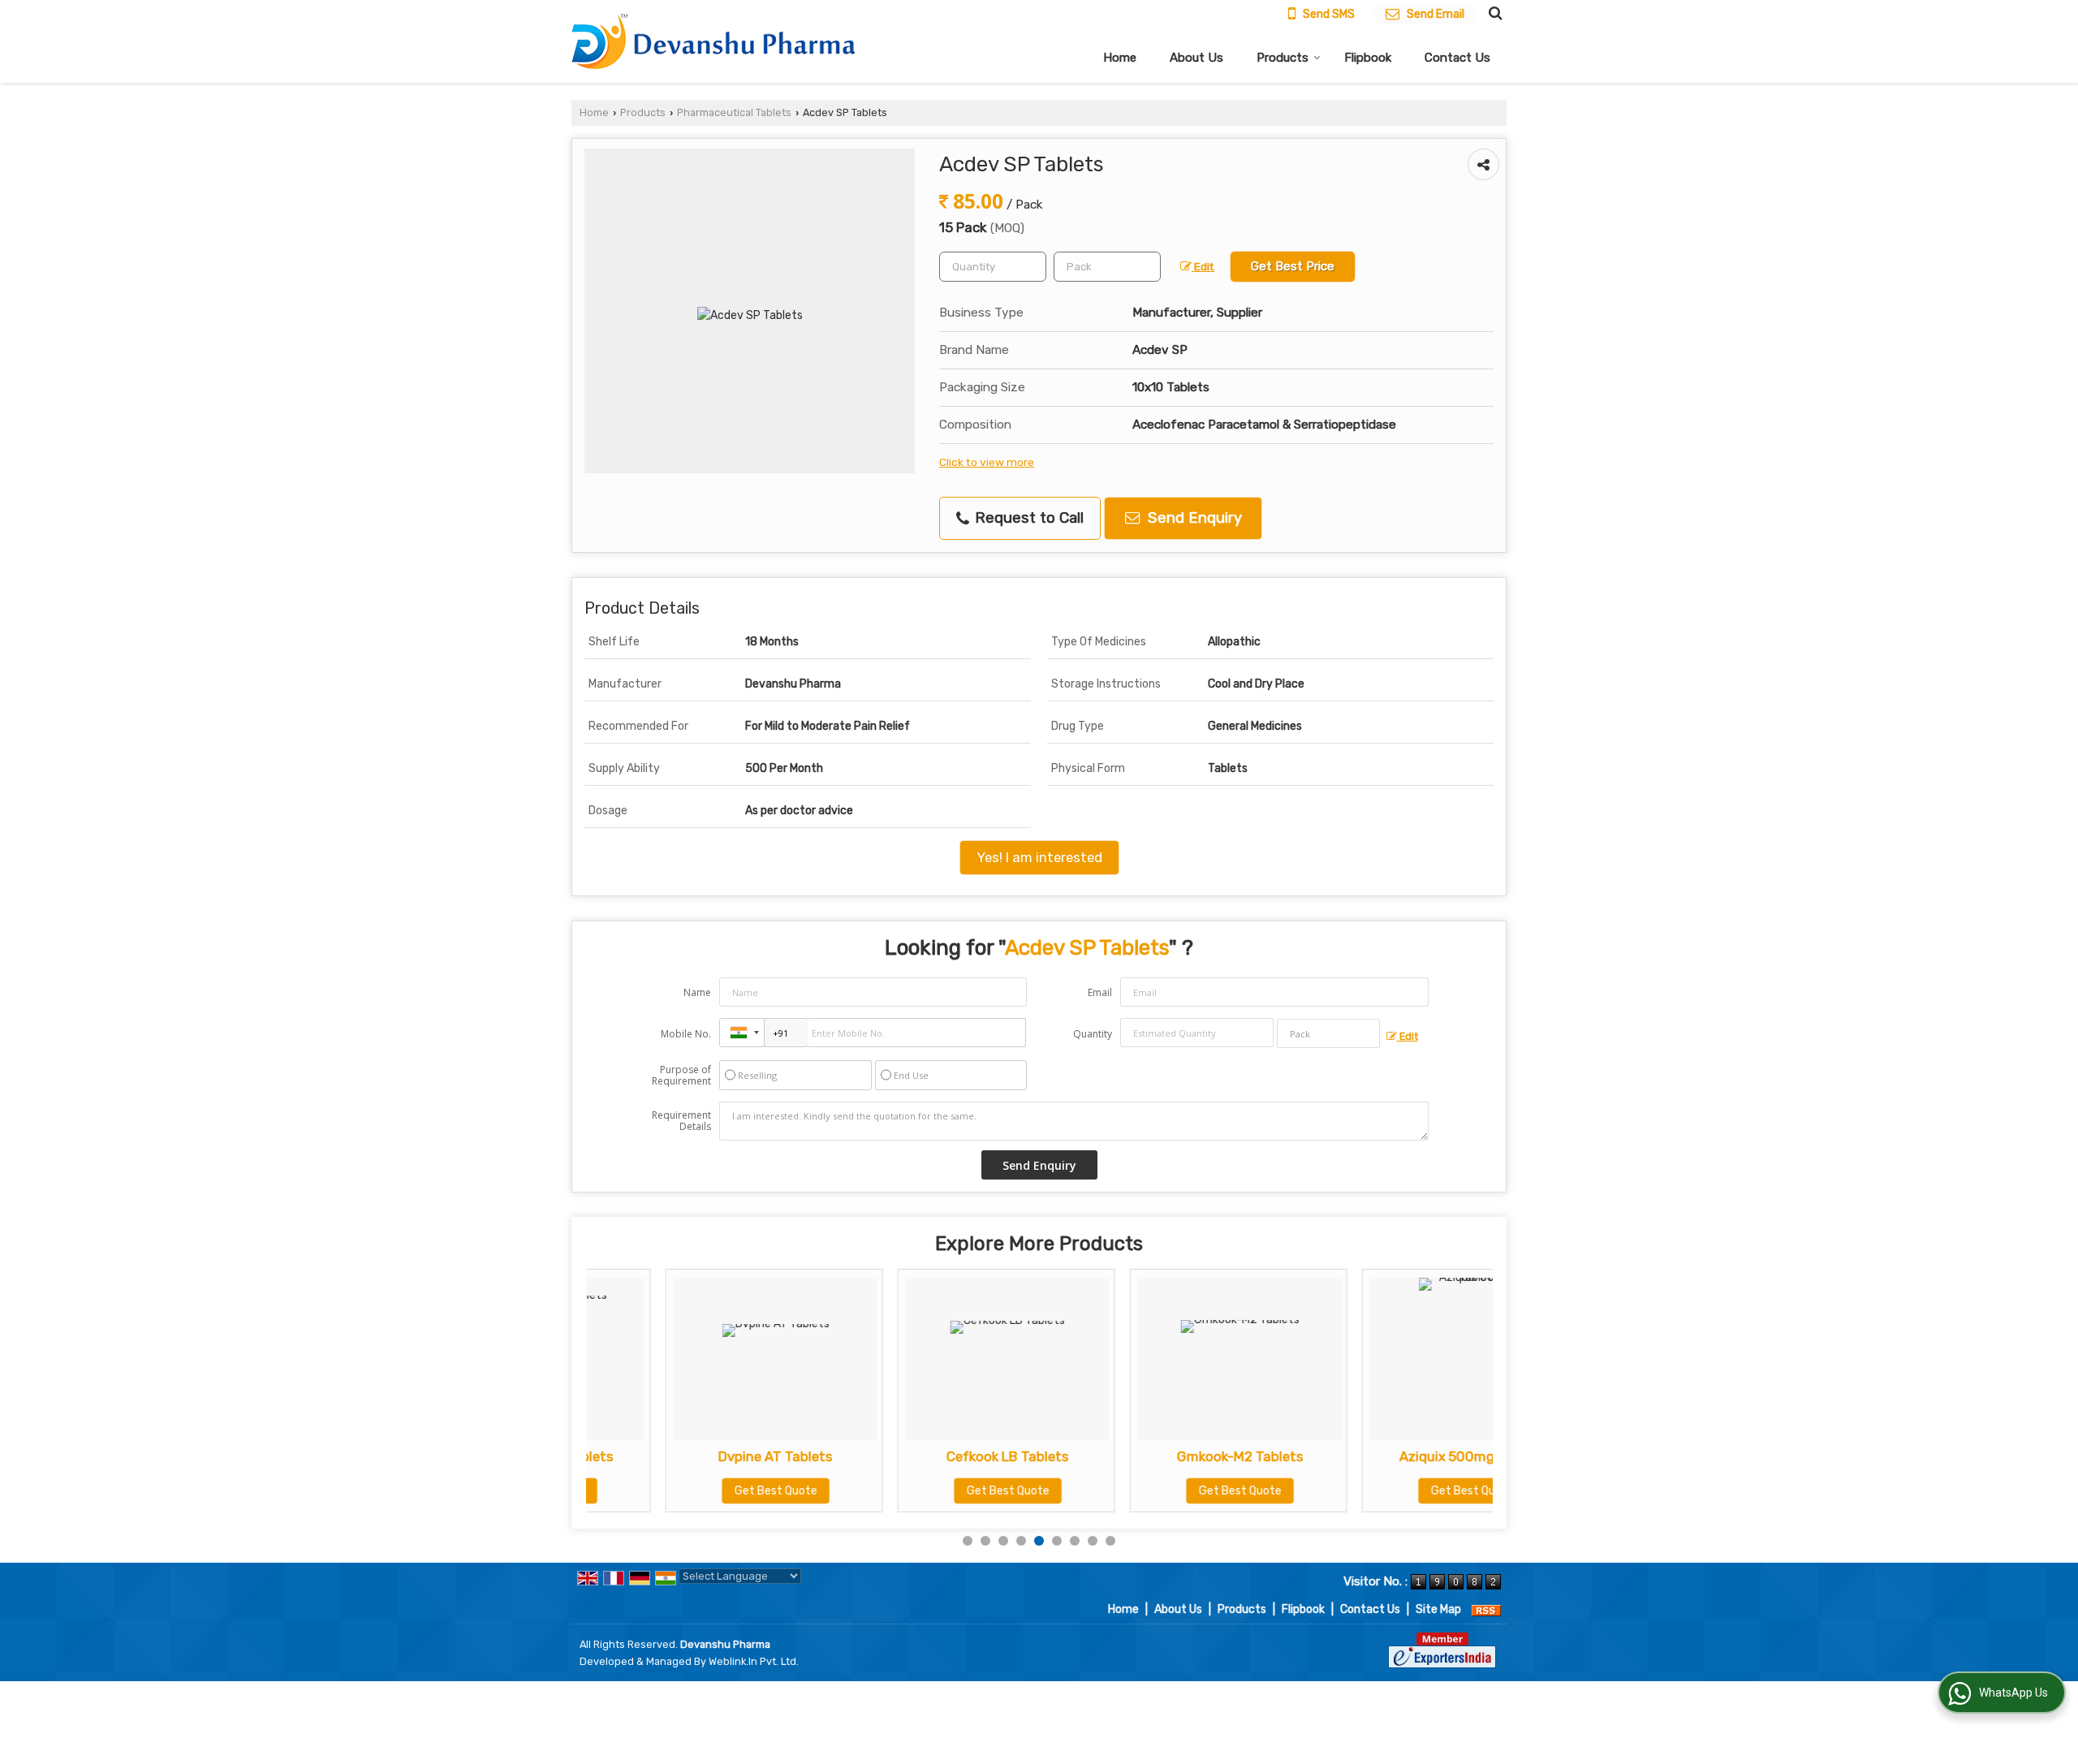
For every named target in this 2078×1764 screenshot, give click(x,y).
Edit (1203, 266)
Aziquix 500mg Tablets (1393, 1456)
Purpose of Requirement (681, 1076)
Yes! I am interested (1039, 857)
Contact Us (1457, 58)
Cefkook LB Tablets (928, 1456)
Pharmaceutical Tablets (734, 112)
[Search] (1493, 13)
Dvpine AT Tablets (696, 1456)
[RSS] (1486, 1609)
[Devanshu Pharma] (713, 42)
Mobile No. (686, 1034)
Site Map (1438, 1609)
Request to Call (1027, 518)
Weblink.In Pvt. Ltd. (754, 1661)
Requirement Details (681, 1121)
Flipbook (1368, 58)
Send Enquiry (1193, 518)
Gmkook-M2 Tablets (1161, 1456)
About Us (1196, 58)
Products (1283, 58)
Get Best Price (1293, 266)
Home (1120, 58)
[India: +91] (742, 1033)
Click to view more (987, 462)
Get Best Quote (696, 1491)
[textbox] (1107, 267)
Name (697, 992)
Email (1100, 992)
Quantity (1093, 1034)
